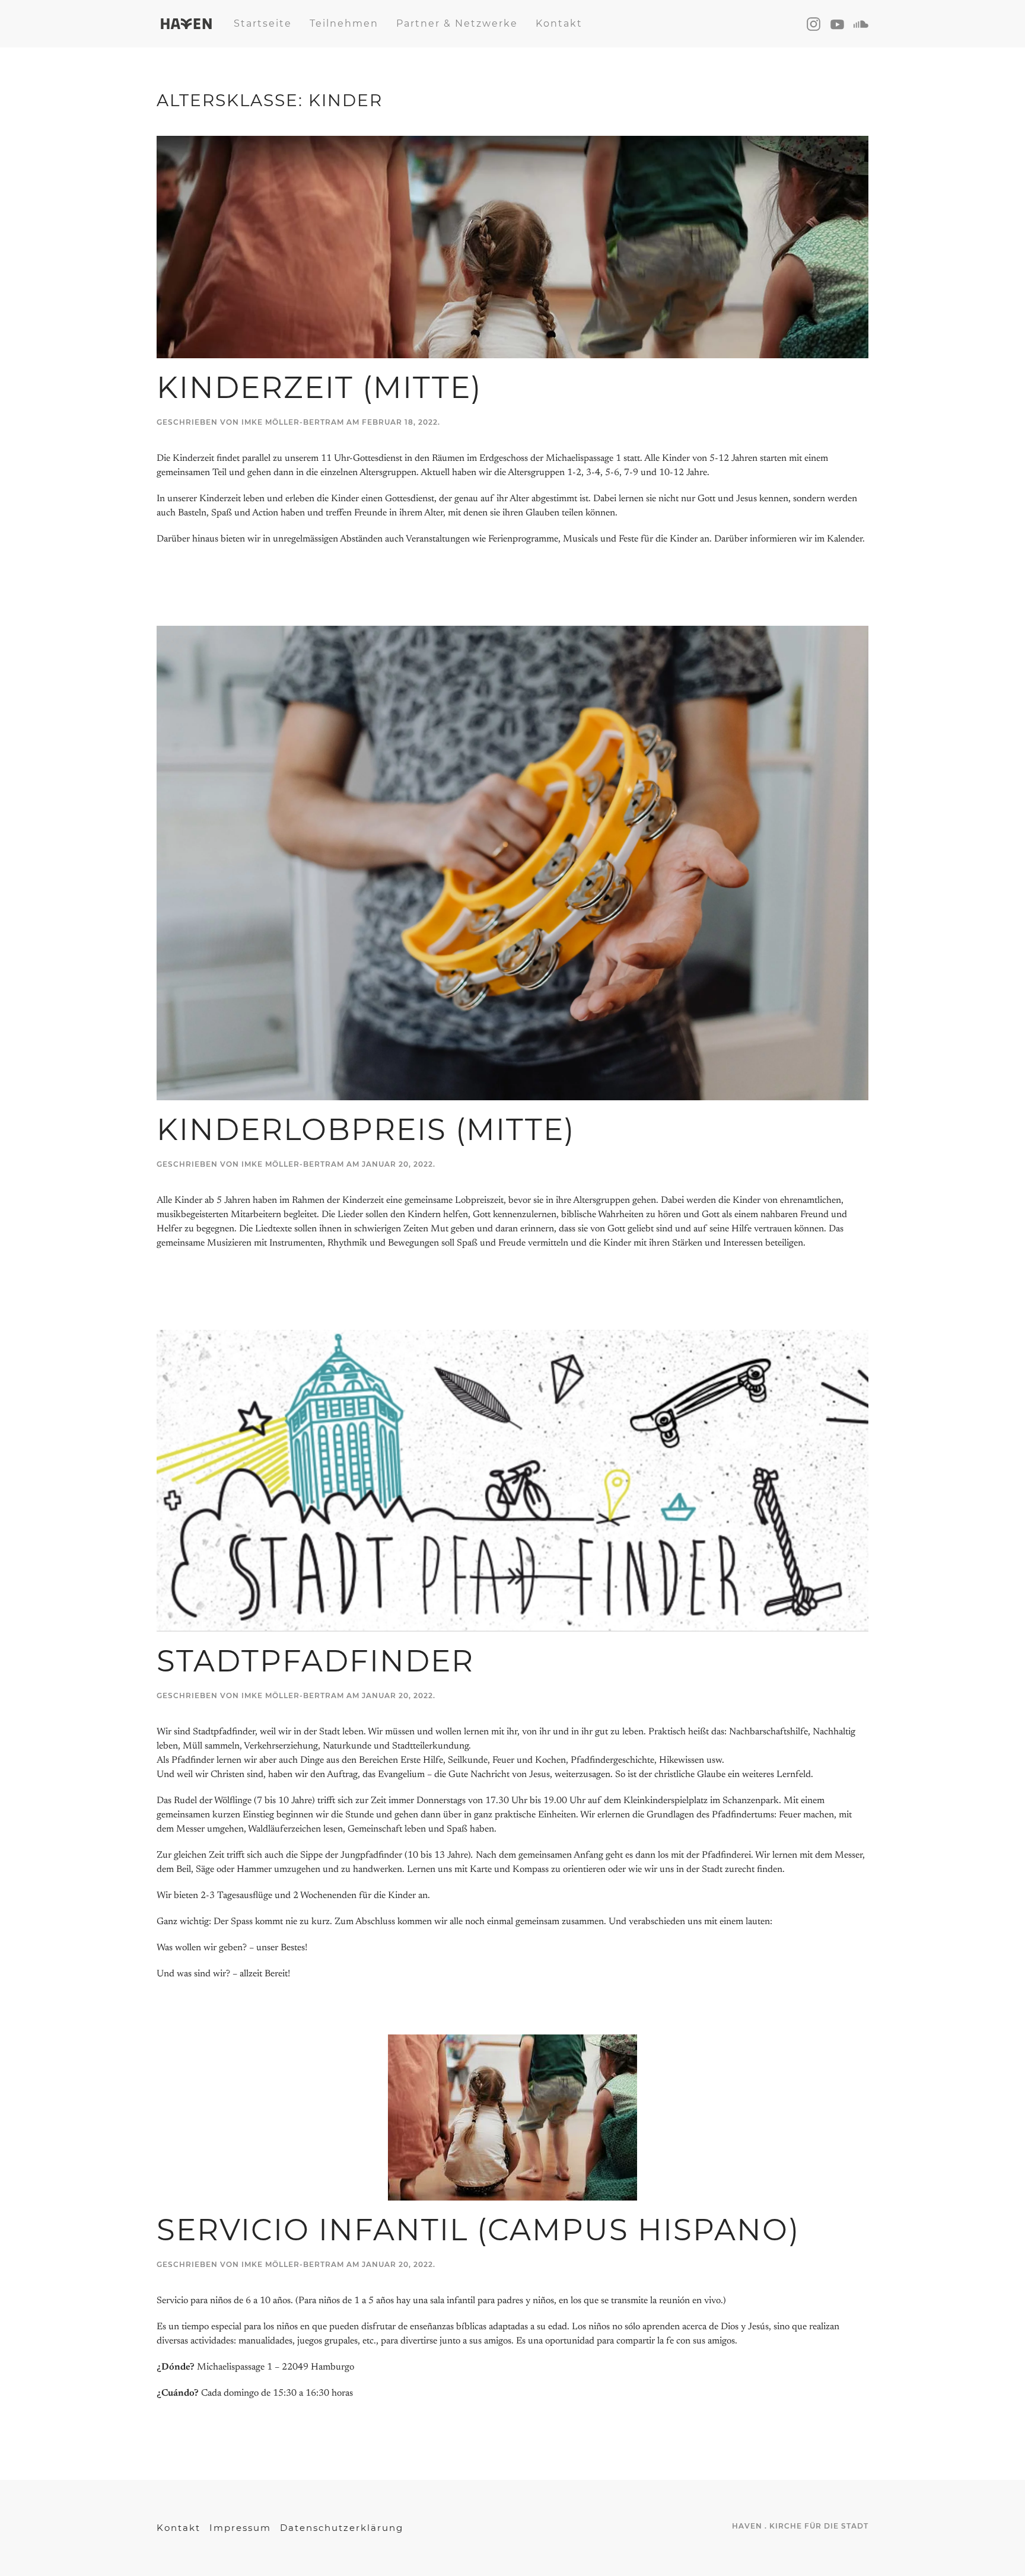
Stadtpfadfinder (315, 1661)
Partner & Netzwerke (457, 23)
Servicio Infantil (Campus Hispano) (478, 2230)
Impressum (240, 2528)
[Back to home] (186, 24)
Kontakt (559, 23)
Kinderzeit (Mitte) (319, 388)
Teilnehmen (344, 23)
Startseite (263, 23)
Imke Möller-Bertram (293, 422)
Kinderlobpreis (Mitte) (366, 1130)
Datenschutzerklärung (342, 2528)
